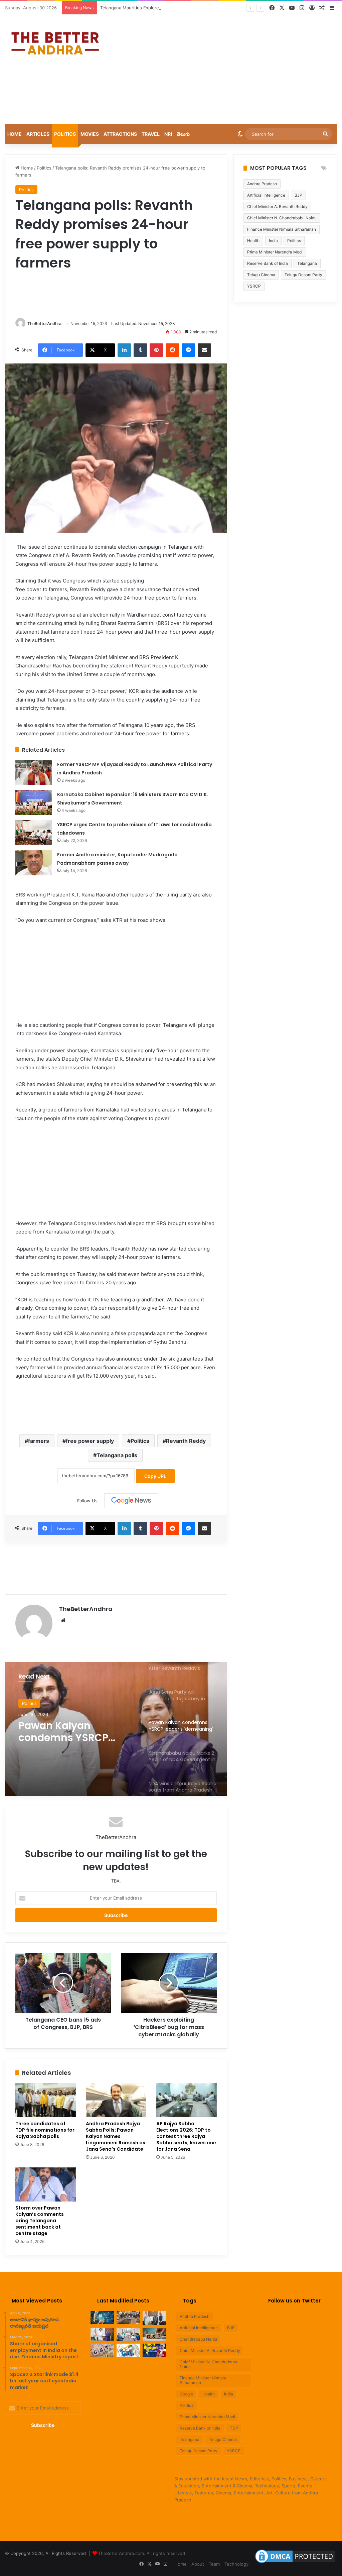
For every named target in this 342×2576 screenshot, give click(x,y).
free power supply (90, 1441)
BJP (298, 195)
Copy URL (155, 1476)
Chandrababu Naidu (198, 2339)
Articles (38, 134)
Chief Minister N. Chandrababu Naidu (282, 218)
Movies (90, 134)
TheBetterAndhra (44, 324)
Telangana (307, 263)
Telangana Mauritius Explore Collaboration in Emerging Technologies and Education (187, 8)
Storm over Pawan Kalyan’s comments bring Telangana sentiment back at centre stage (40, 2221)
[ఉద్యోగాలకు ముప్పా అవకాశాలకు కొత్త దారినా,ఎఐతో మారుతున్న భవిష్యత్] (102, 2317)
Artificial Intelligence (266, 195)
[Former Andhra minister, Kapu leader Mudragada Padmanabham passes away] (34, 863)
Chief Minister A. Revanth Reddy (277, 206)
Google (186, 2394)
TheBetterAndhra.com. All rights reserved (142, 2553)
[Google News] (131, 1501)
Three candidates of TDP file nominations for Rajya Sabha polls (45, 2130)
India (273, 241)
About (198, 2564)
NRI (168, 134)
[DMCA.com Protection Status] (295, 2563)
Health (253, 241)
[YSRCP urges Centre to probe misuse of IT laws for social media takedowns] (34, 833)
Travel (151, 134)
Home (15, 134)
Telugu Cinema (261, 275)
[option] (116, 1729)
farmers (39, 1441)
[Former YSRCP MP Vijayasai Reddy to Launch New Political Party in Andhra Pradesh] (34, 773)
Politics (65, 134)
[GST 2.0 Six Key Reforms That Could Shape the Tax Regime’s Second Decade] (154, 2334)
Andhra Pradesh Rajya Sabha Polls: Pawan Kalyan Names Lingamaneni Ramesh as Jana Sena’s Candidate (116, 2136)
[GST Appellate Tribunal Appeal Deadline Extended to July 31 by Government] (128, 2350)
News (28, 1703)
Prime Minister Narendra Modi (275, 252)
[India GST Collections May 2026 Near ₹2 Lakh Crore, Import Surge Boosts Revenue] (102, 2350)
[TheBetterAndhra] (55, 43)
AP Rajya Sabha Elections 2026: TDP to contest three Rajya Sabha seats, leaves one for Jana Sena (186, 2136)
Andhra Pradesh (262, 184)
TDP (234, 2428)
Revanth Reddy (186, 1441)
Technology (236, 2564)
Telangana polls (117, 1455)
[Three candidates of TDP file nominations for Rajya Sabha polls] (46, 2100)
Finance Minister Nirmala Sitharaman (282, 229)
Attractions (120, 134)
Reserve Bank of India (268, 263)
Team (214, 2564)
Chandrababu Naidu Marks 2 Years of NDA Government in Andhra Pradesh (76, 1732)
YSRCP (234, 2451)
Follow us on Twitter (294, 2301)
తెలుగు (183, 134)
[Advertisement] (230, 69)
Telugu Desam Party (303, 275)
